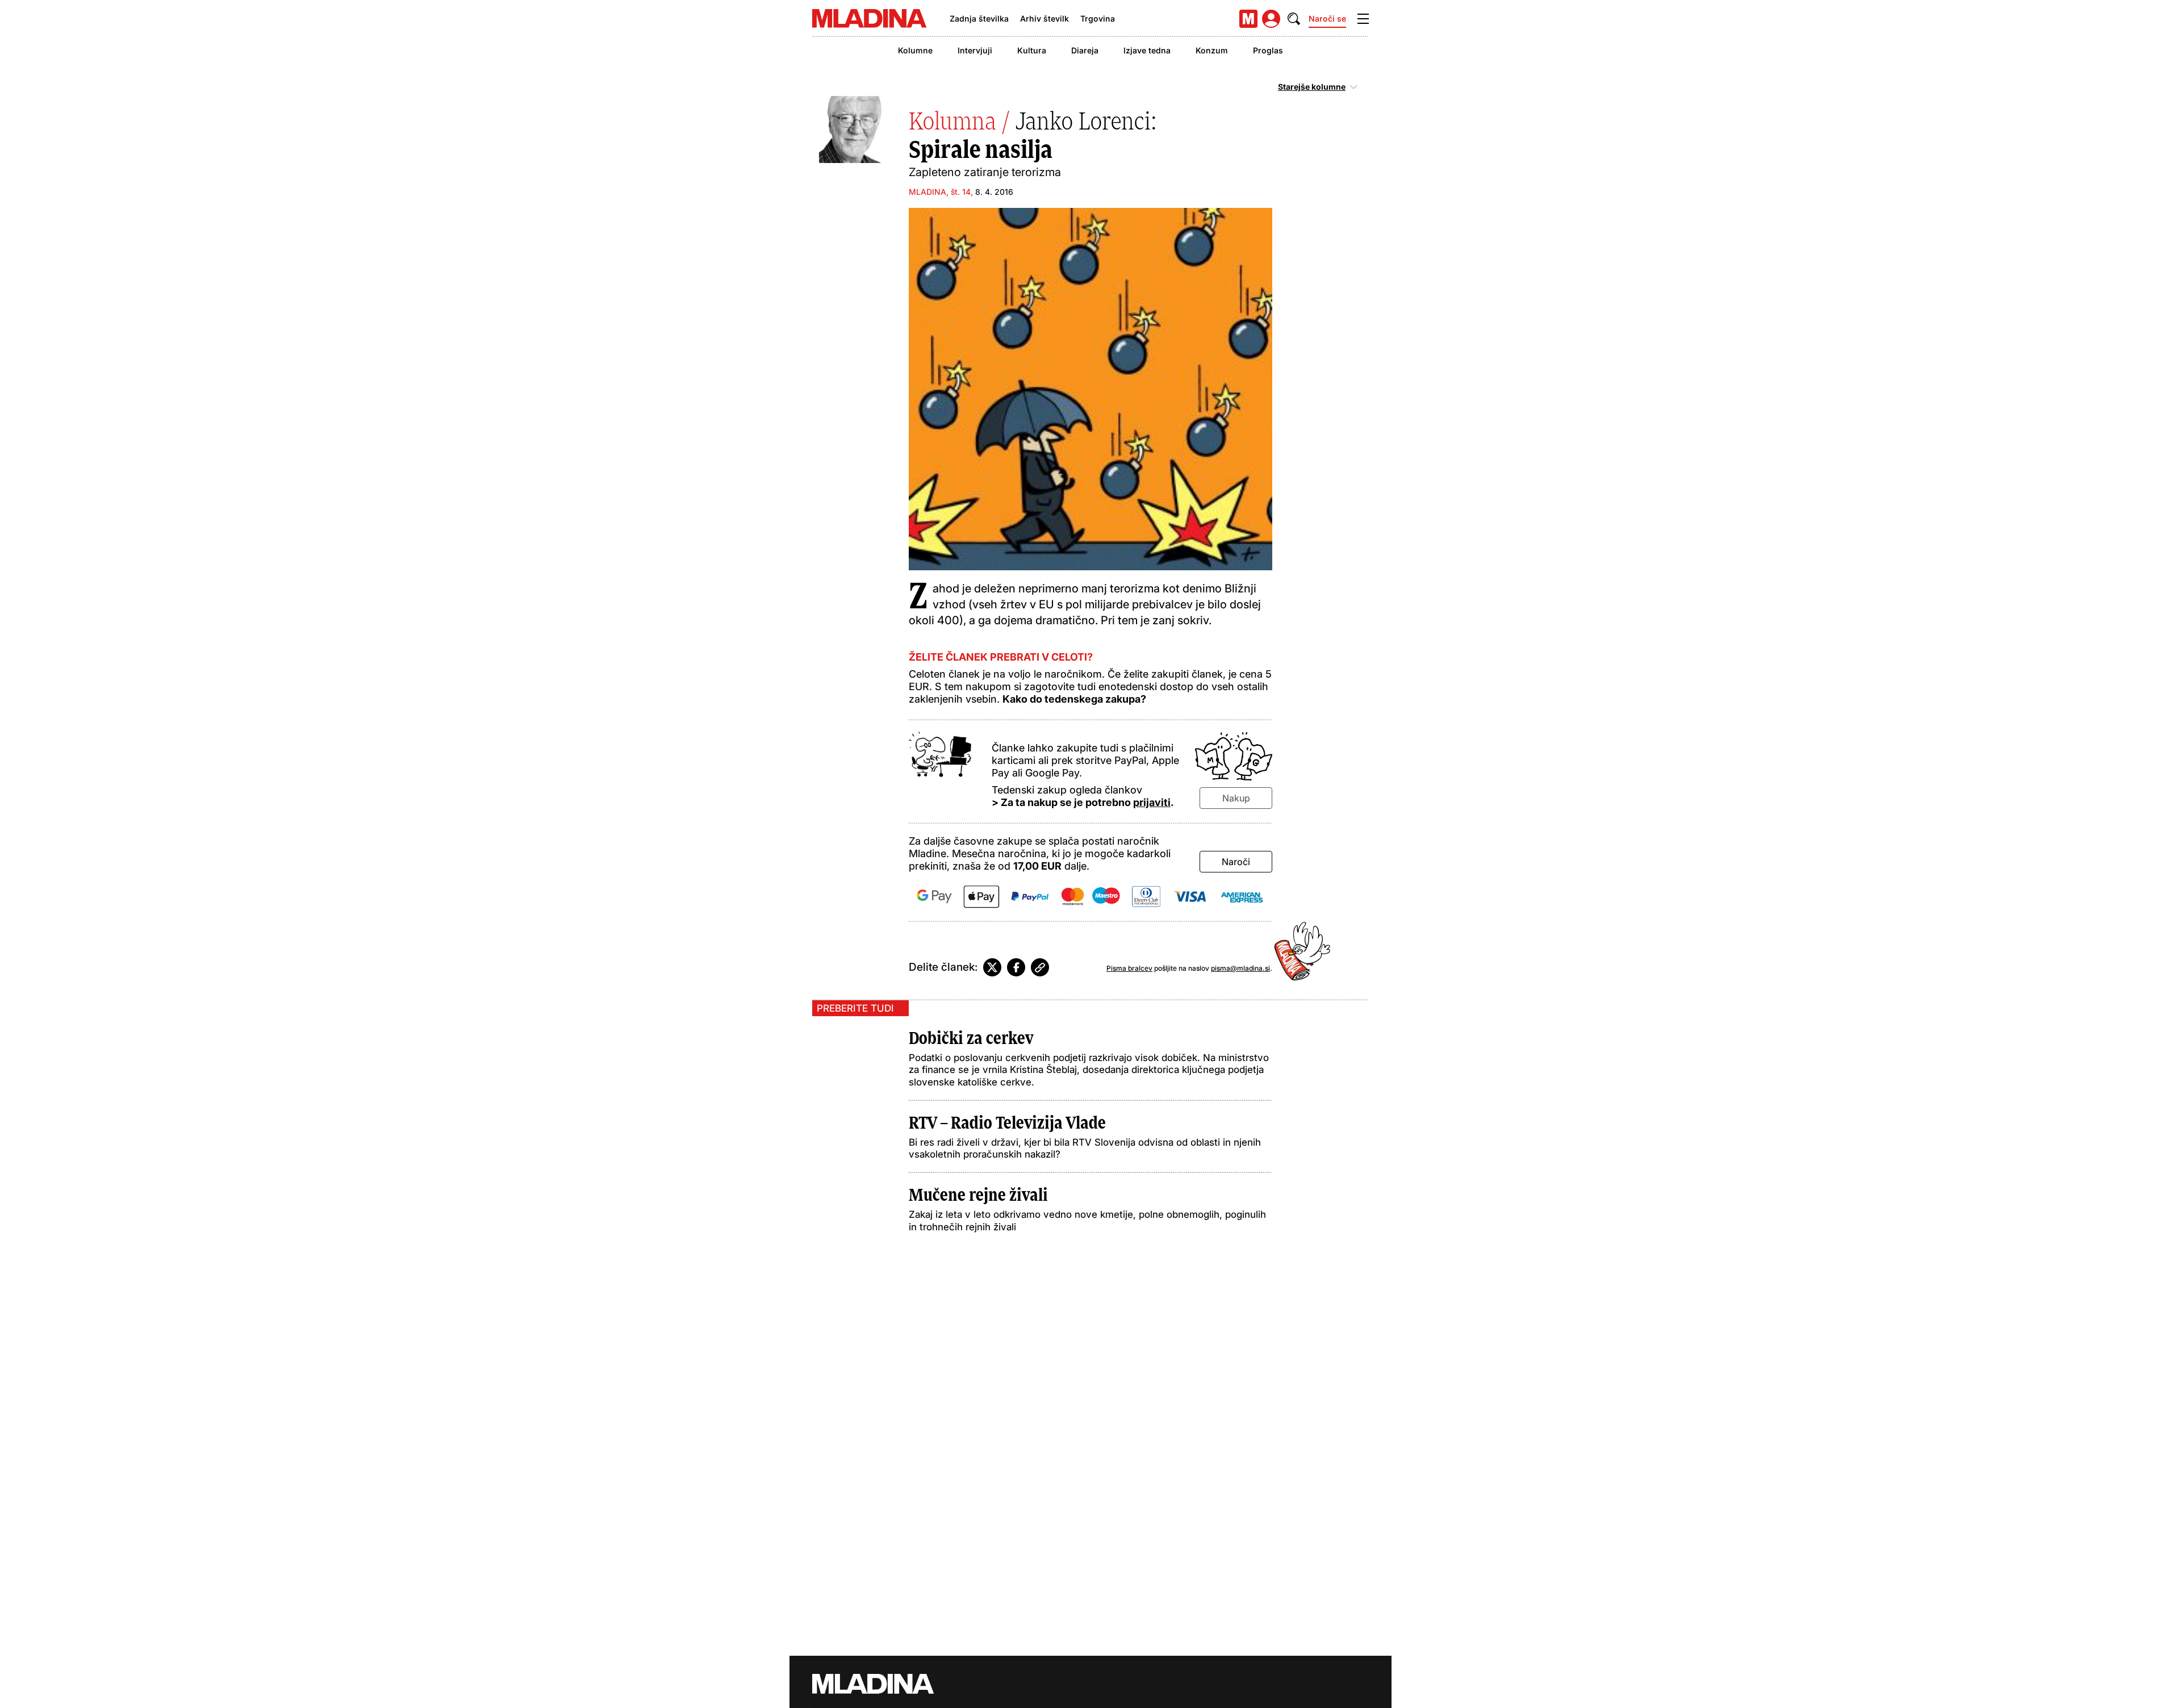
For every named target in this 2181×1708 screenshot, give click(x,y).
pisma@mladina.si (1240, 968)
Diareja (1085, 50)
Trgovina (1098, 18)
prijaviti (1152, 802)
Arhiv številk (1044, 18)
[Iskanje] (1294, 19)
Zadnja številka (979, 18)
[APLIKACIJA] (1248, 19)
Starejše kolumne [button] (1312, 87)
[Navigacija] (1363, 19)
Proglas (1268, 50)
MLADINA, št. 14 (940, 192)
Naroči (1236, 862)
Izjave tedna (1147, 50)
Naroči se (1327, 18)
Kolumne (915, 50)
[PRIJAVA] (1271, 19)
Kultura (1032, 50)
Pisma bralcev (1129, 968)
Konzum (1212, 50)
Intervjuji (975, 50)
